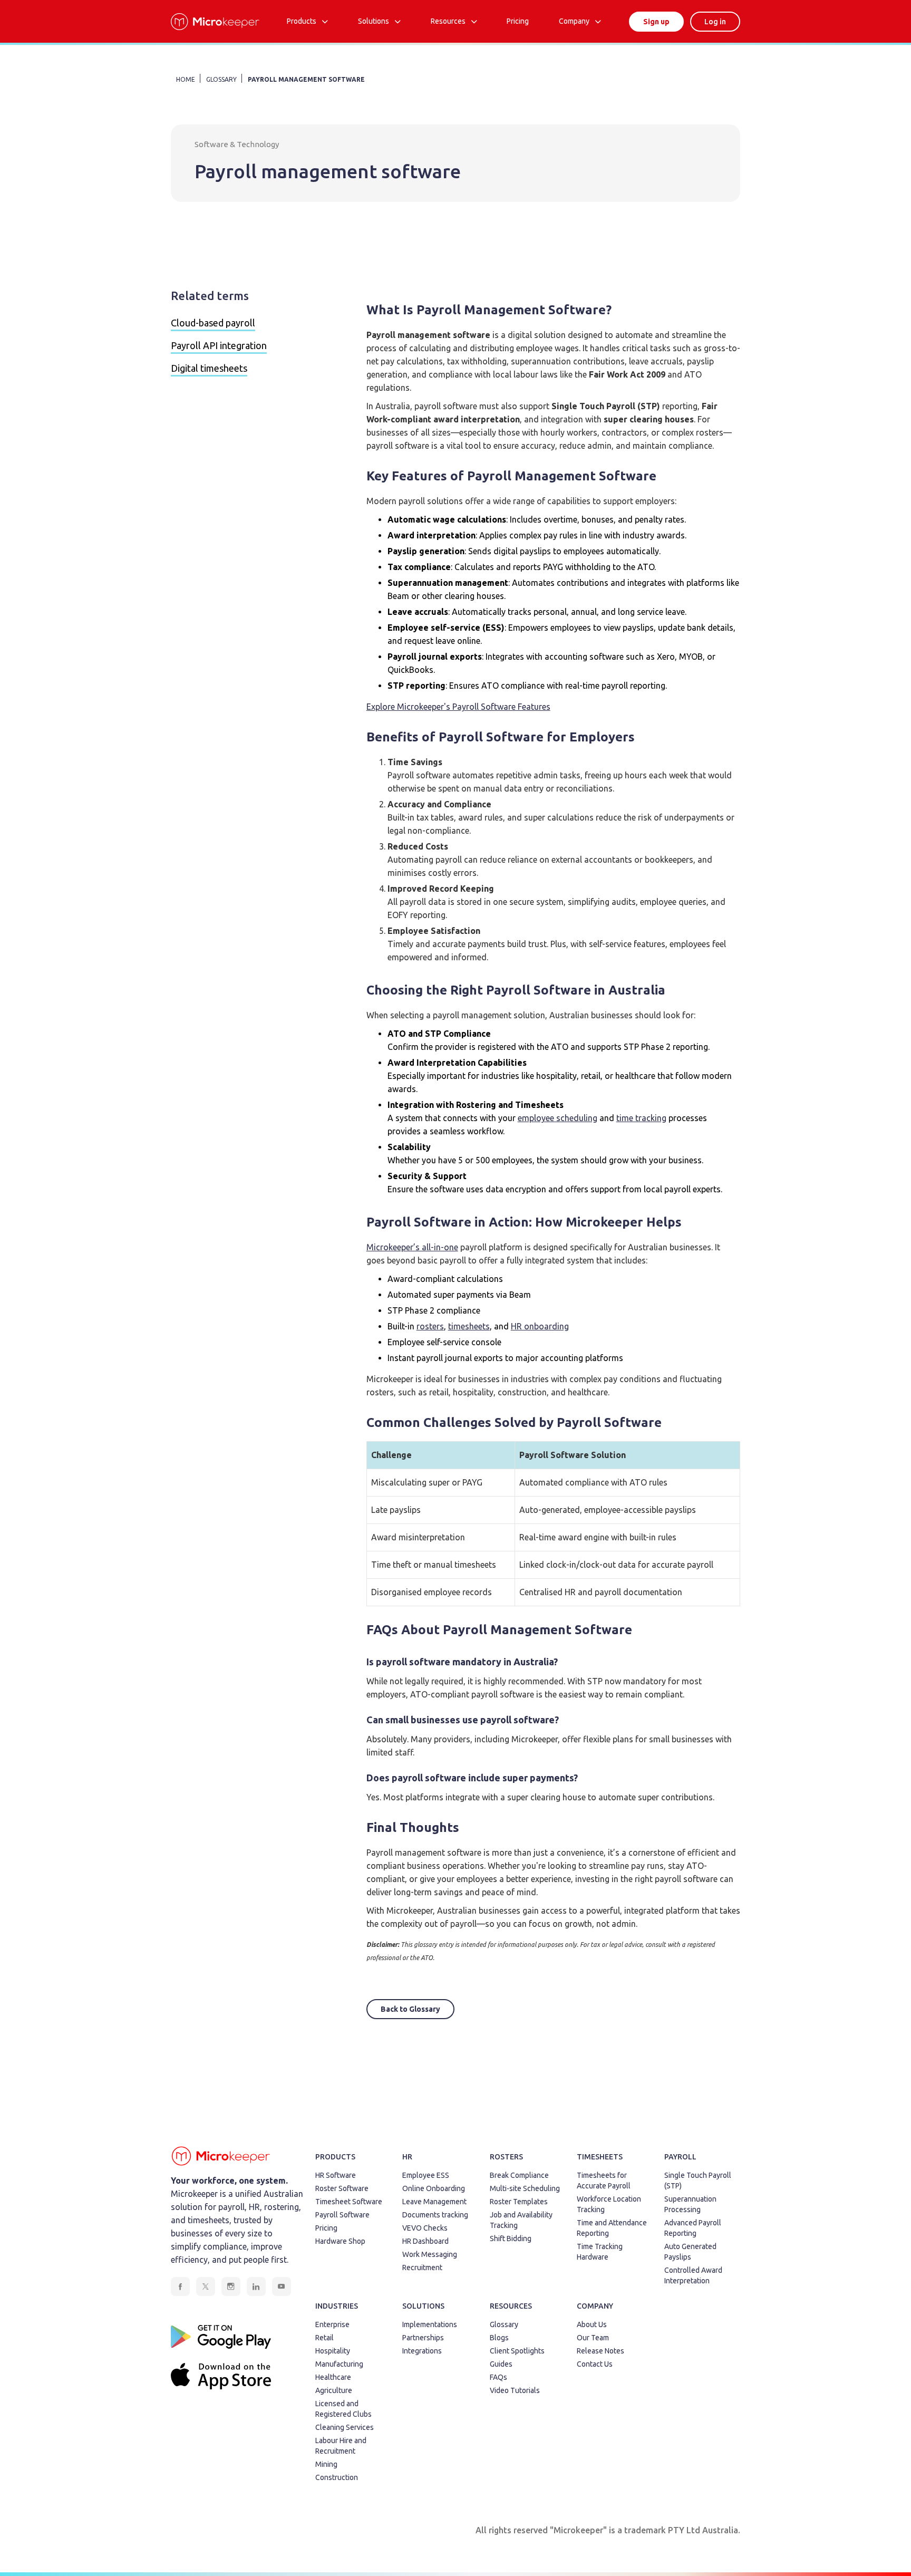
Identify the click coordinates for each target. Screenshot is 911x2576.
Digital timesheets (209, 368)
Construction (337, 2477)
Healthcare (333, 2377)
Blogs (499, 2338)
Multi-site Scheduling (525, 2188)
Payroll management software (306, 79)
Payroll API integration (219, 345)
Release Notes (600, 2351)
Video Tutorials (515, 2390)
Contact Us (595, 2364)
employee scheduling (558, 1118)
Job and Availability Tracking (521, 2220)
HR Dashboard (425, 2241)
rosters (430, 1326)
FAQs (498, 2377)
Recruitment (422, 2268)
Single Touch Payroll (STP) (698, 2181)
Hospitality (333, 2351)
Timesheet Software (349, 2202)
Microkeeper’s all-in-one (412, 1247)
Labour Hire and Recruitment (341, 2446)
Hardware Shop (340, 2241)
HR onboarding (540, 1326)
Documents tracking (435, 2215)
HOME (186, 79)
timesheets (469, 1326)
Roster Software (342, 2188)
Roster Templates (519, 2202)
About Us (592, 2324)
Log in (715, 22)
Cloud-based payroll (213, 323)
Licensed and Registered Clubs (343, 2409)
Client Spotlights (517, 2351)
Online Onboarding (434, 2188)
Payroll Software (342, 2215)
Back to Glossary (410, 2009)
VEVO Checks (425, 2228)
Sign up (656, 22)
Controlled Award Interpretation (693, 2275)
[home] (215, 22)
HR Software (336, 2175)
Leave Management (434, 2202)
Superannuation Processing (690, 2204)
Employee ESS (426, 2175)
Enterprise (332, 2324)
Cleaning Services (345, 2427)
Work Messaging (430, 2254)
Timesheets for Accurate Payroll (604, 2181)
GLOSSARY (221, 79)
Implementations (430, 2324)
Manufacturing (339, 2364)
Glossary (504, 2324)
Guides (501, 2364)
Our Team (593, 2338)
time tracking (641, 1118)
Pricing (326, 2228)
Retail (324, 2338)
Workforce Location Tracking (609, 2204)
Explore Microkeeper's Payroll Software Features (458, 707)
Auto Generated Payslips (690, 2252)
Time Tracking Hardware (600, 2252)
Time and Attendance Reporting (612, 2228)
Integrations (422, 2351)
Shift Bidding (511, 2239)
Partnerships (423, 2338)
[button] (307, 21)
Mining (326, 2464)
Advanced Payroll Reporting (693, 2228)
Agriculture (334, 2390)
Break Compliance (519, 2175)
